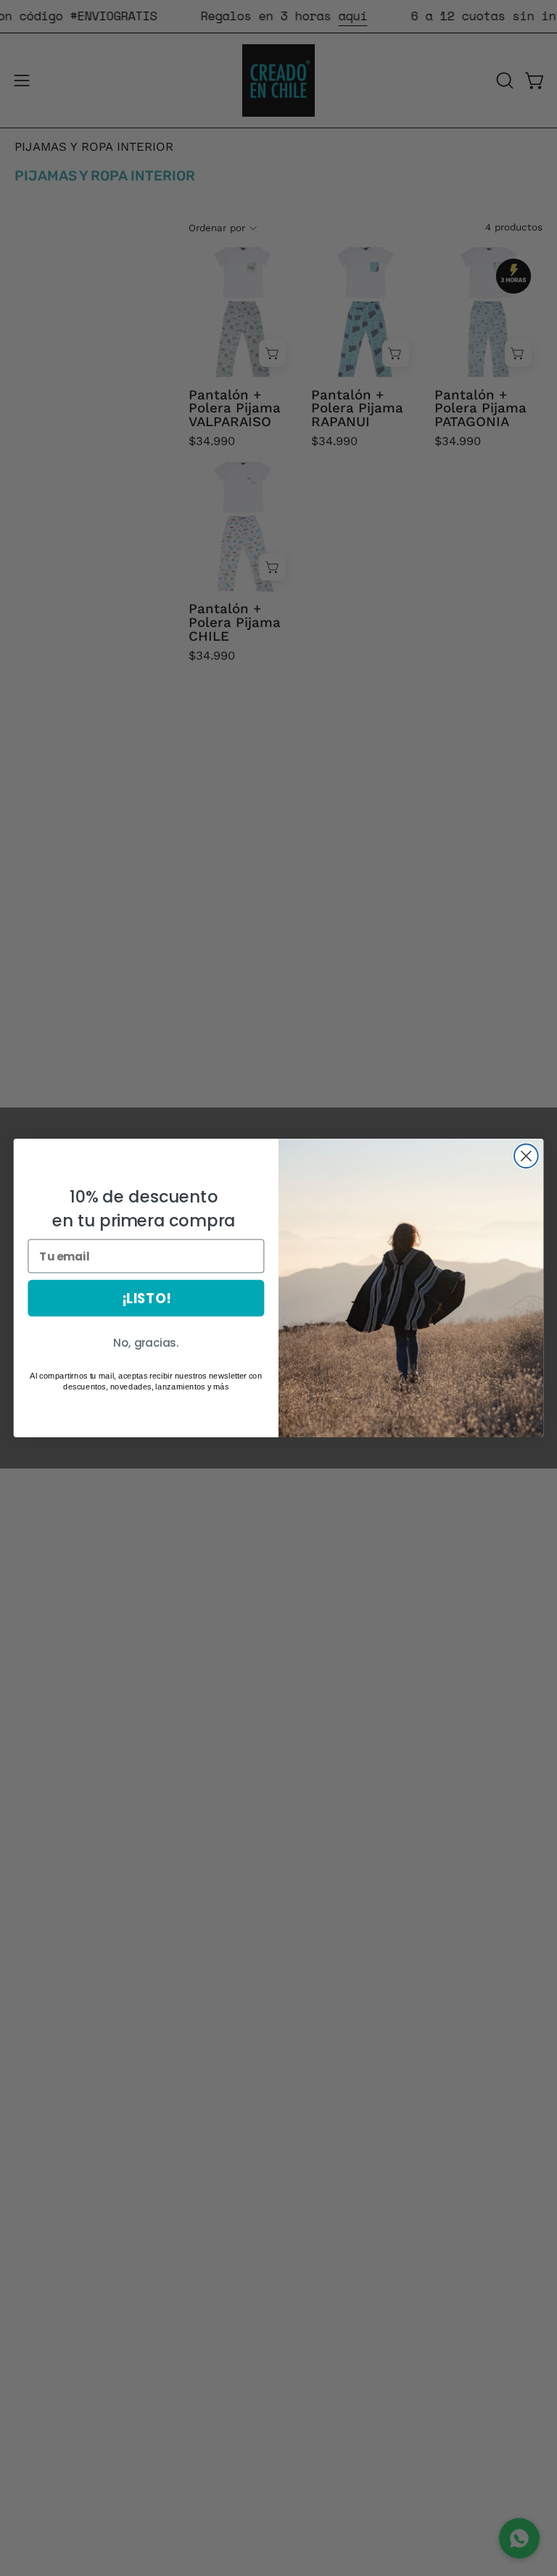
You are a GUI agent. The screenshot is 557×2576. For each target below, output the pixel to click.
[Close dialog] (526, 1156)
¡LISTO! (146, 1298)
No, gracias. (146, 1343)
